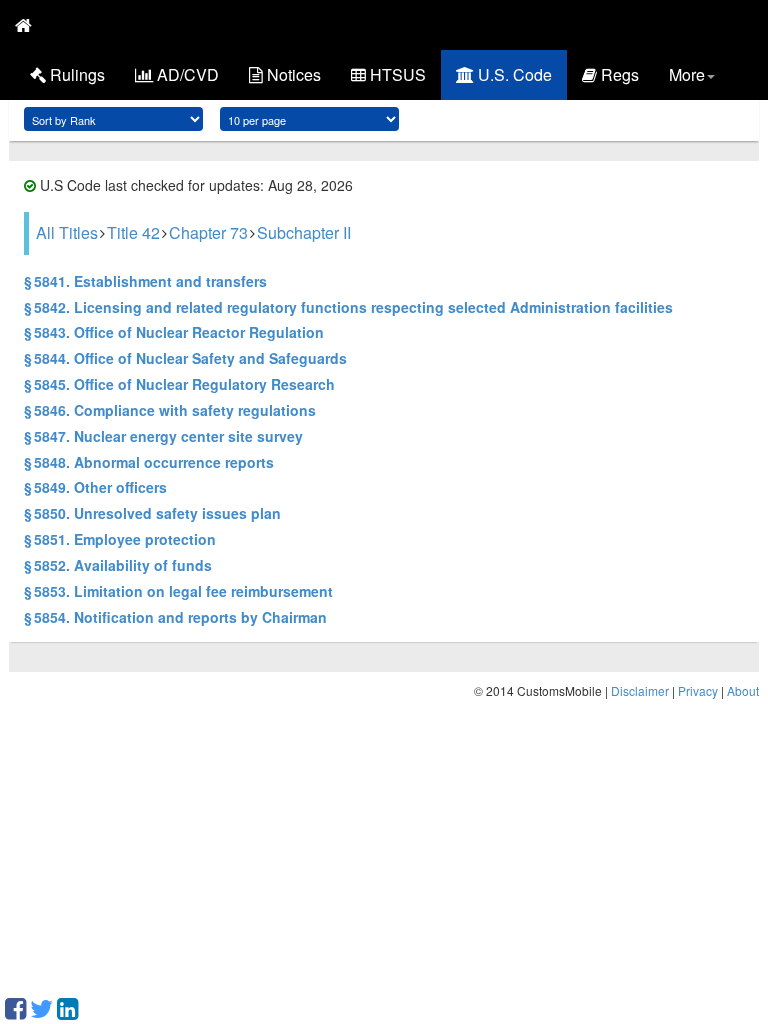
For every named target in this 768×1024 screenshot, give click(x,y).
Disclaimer (640, 690)
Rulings (75, 74)
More (687, 74)
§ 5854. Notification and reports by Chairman (175, 617)
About (743, 690)
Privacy (698, 690)
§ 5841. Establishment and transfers (145, 281)
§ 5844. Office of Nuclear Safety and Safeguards (185, 358)
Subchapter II (304, 232)
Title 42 (133, 232)
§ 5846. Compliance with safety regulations (170, 410)
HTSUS (396, 74)
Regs (618, 74)
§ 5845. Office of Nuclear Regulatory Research (179, 384)
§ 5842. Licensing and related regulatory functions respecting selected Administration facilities (348, 307)
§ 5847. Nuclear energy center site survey (163, 436)
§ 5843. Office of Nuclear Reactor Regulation (174, 332)
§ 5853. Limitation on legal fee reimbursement (178, 591)
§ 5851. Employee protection (120, 539)
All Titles (67, 232)
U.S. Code (513, 74)
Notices (292, 74)
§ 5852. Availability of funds (118, 565)
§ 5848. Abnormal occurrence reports (149, 462)
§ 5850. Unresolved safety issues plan (152, 513)
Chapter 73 (208, 232)
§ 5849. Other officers (95, 487)
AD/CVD (186, 74)
